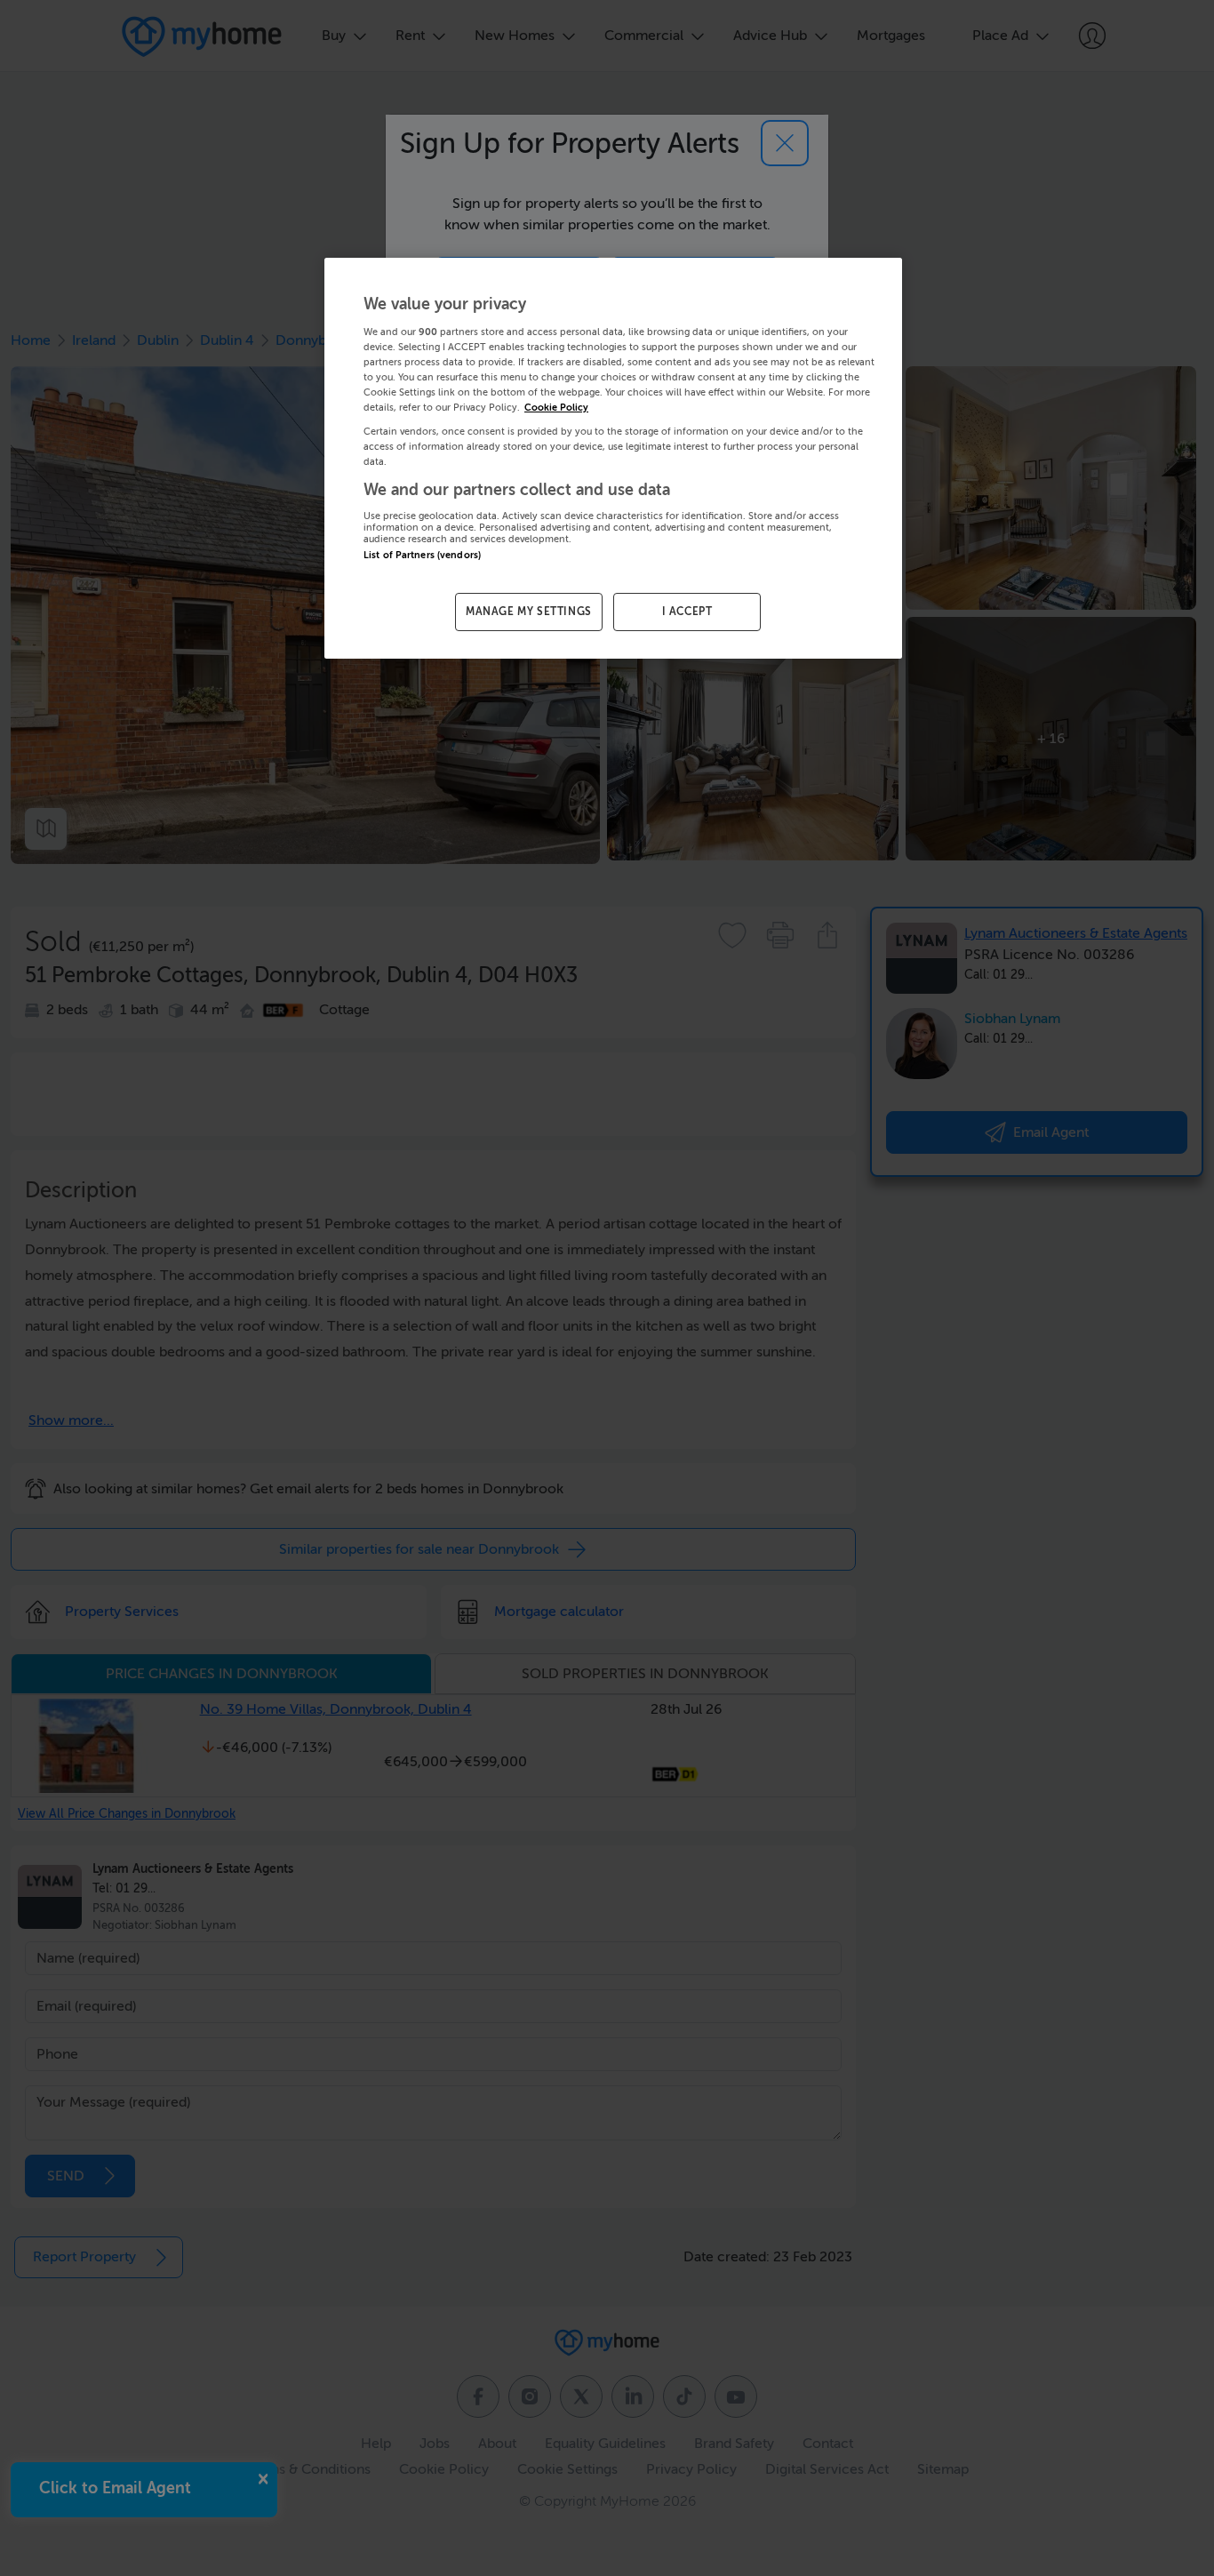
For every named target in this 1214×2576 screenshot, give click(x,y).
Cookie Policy (556, 408)
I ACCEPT (687, 612)
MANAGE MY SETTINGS (529, 612)
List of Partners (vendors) (422, 555)
